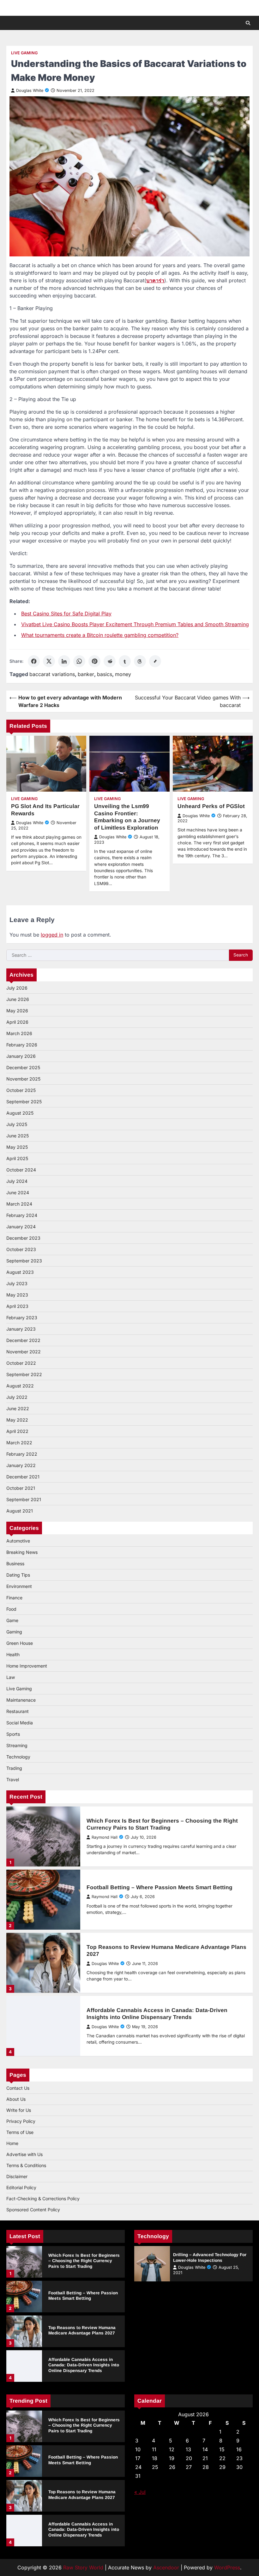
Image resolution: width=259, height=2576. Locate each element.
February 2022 (22, 1454)
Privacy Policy (21, 2121)
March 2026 (19, 1033)
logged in (52, 935)
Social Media (20, 1723)
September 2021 (24, 1499)
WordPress (227, 2567)
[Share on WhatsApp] (79, 661)
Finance (14, 1598)
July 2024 (17, 1181)
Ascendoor (166, 2567)
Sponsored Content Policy (33, 2210)
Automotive (18, 1541)
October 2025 (21, 1090)
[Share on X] (49, 661)
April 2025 (17, 1158)
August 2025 (20, 1113)
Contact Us (18, 2088)
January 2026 (21, 1056)
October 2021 (21, 1488)
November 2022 (24, 1352)
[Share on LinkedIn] (64, 661)
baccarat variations (52, 674)
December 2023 (23, 1238)
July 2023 (17, 1283)
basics (105, 674)
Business (15, 1564)
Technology (18, 1757)
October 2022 (21, 1363)
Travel (13, 1779)
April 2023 (17, 1306)
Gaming (14, 1632)
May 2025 (17, 1147)
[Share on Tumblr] (125, 661)
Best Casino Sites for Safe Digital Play (66, 614)
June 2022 (18, 1408)
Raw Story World (83, 2567)
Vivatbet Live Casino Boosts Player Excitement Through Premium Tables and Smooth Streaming (135, 624)
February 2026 (22, 1045)
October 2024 (21, 1170)
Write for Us (19, 2110)
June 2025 (18, 1136)
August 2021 (20, 1511)
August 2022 (20, 1386)
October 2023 (21, 1249)
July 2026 (17, 988)
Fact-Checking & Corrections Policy (43, 2199)
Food (11, 1609)
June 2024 (18, 1192)
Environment (19, 1586)
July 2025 (17, 1124)
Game (12, 1620)
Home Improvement (27, 1666)
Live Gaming (24, 53)
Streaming (17, 1745)
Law (11, 1677)
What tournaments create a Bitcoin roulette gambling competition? (100, 635)
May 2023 (17, 1295)
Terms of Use (20, 2132)
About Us (16, 2099)
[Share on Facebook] (34, 661)
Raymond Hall (105, 1837)
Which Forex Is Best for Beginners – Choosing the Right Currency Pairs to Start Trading (84, 2261)
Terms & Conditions (26, 2165)
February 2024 (22, 1215)
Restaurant (18, 1711)
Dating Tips (18, 1575)
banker (86, 674)
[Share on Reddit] (110, 661)
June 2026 (18, 999)
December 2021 (23, 1477)
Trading (14, 1768)
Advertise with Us (24, 2154)
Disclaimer (17, 2176)
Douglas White (30, 90)
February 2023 (22, 1318)
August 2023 (20, 1272)
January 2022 (21, 1465)
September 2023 (24, 1261)
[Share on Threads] (140, 661)
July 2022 (17, 1397)
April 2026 (17, 1022)
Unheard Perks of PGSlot (211, 806)
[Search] (248, 23)
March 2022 (19, 1443)
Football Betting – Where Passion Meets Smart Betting (160, 1887)
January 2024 (21, 1227)
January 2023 (21, 1329)
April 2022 (17, 1431)
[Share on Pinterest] (94, 661)
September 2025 (24, 1102)
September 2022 (24, 1374)
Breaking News (22, 1552)
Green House (20, 1643)
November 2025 (23, 1079)
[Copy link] (155, 661)
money (123, 674)
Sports (13, 1734)
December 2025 (23, 1067)
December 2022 (23, 1340)
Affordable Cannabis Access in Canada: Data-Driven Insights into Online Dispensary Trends (84, 2365)
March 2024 (19, 1204)
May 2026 (17, 1011)
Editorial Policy (21, 2187)
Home (12, 2143)
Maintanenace (21, 1700)
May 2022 (17, 1420)
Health (13, 1654)
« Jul (140, 2492)
